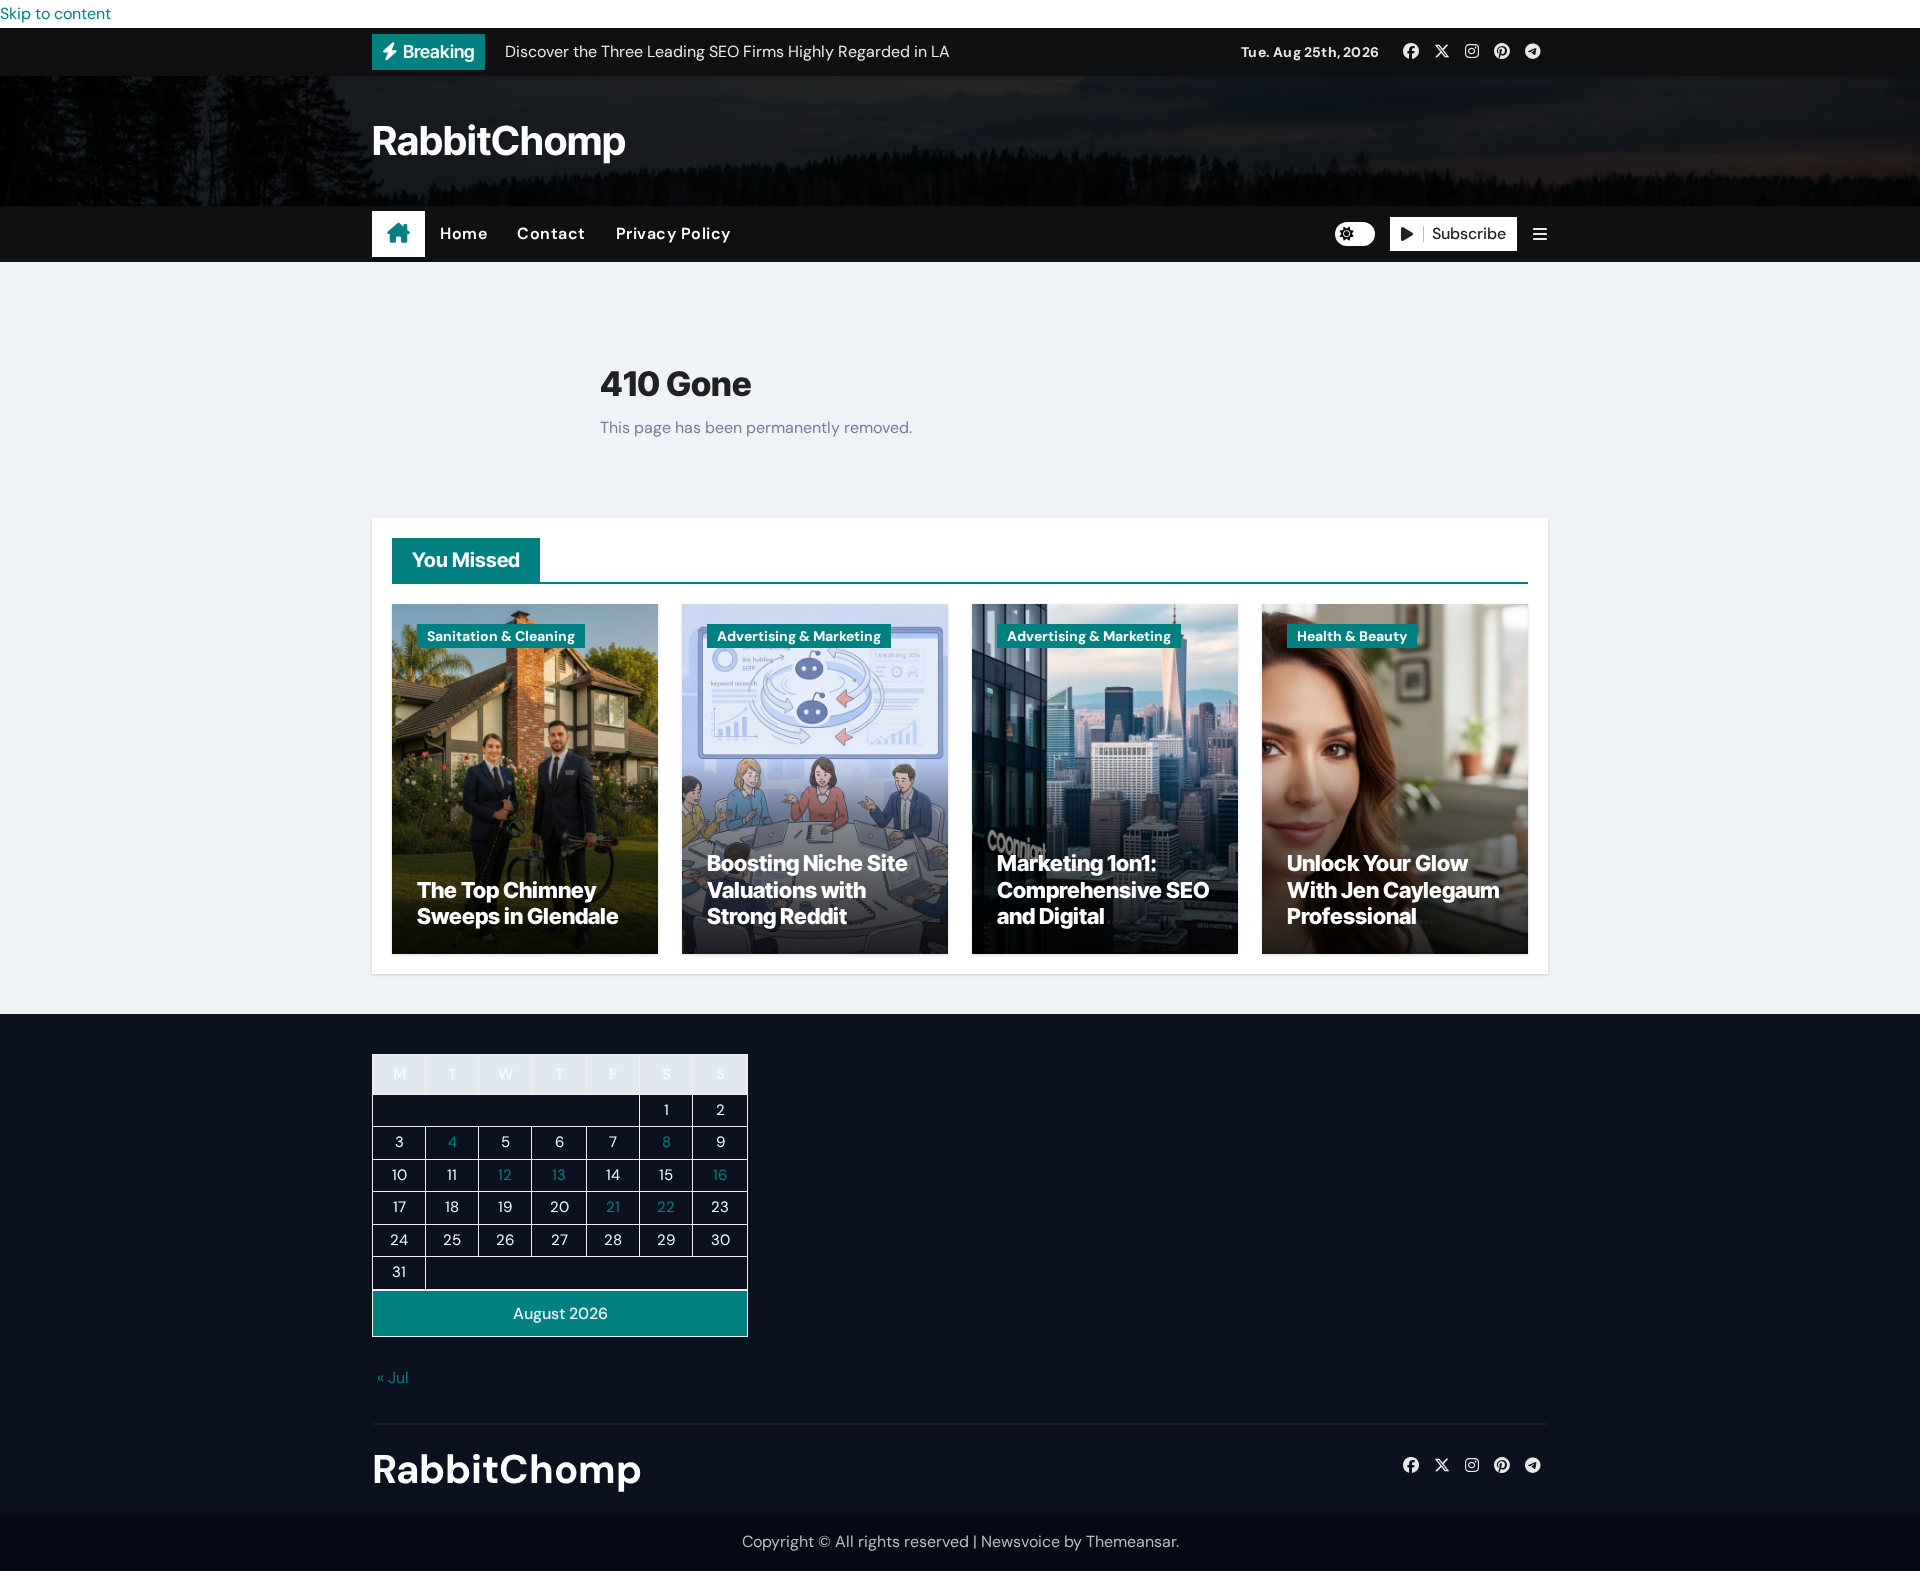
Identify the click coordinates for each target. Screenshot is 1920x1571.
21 (613, 1208)
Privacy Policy (673, 233)
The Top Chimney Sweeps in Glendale (518, 903)
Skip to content (55, 13)
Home (463, 233)
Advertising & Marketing (799, 636)
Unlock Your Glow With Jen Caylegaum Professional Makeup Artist (1393, 902)
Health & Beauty (1352, 636)
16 (720, 1175)
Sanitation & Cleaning (501, 636)
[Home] (398, 234)
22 (666, 1208)
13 (559, 1175)
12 (505, 1175)
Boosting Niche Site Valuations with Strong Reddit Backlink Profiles (807, 902)
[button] (1540, 234)
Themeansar (1131, 1541)
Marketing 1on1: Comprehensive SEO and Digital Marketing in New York (1103, 916)
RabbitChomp (499, 140)
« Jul (393, 1378)
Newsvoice (1020, 1541)
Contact (551, 233)
